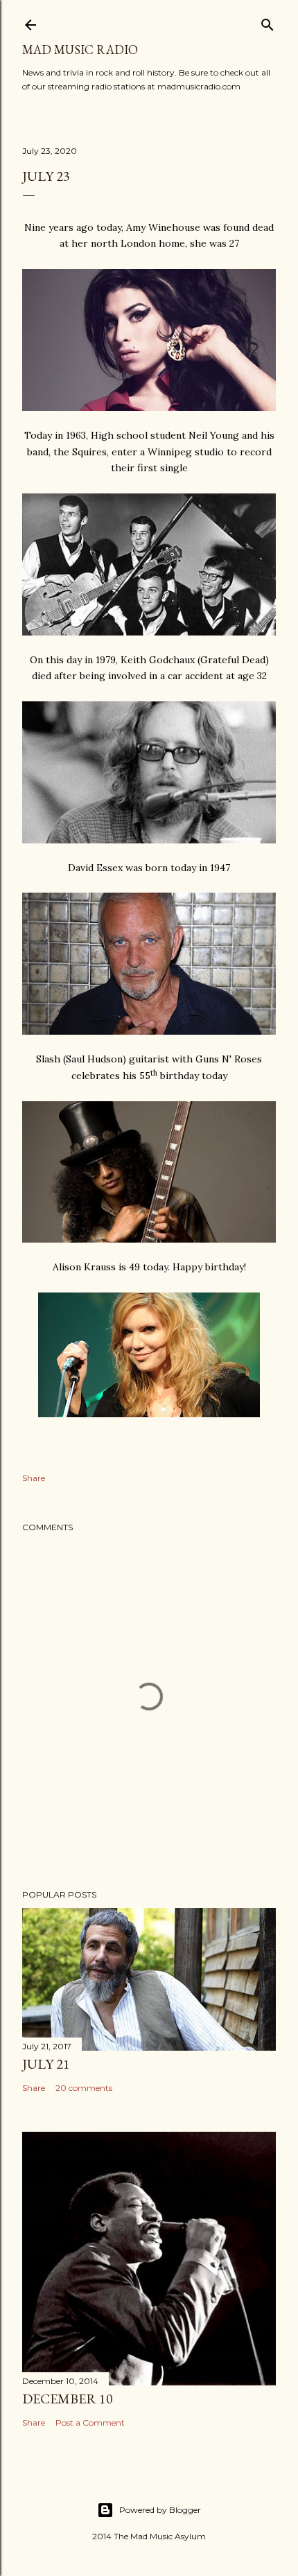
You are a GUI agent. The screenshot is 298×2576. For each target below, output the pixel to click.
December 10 (68, 2399)
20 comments (84, 2088)
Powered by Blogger (160, 2510)
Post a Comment (90, 2422)
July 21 (46, 2064)
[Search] (268, 22)
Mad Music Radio (80, 50)
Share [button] (34, 1478)
